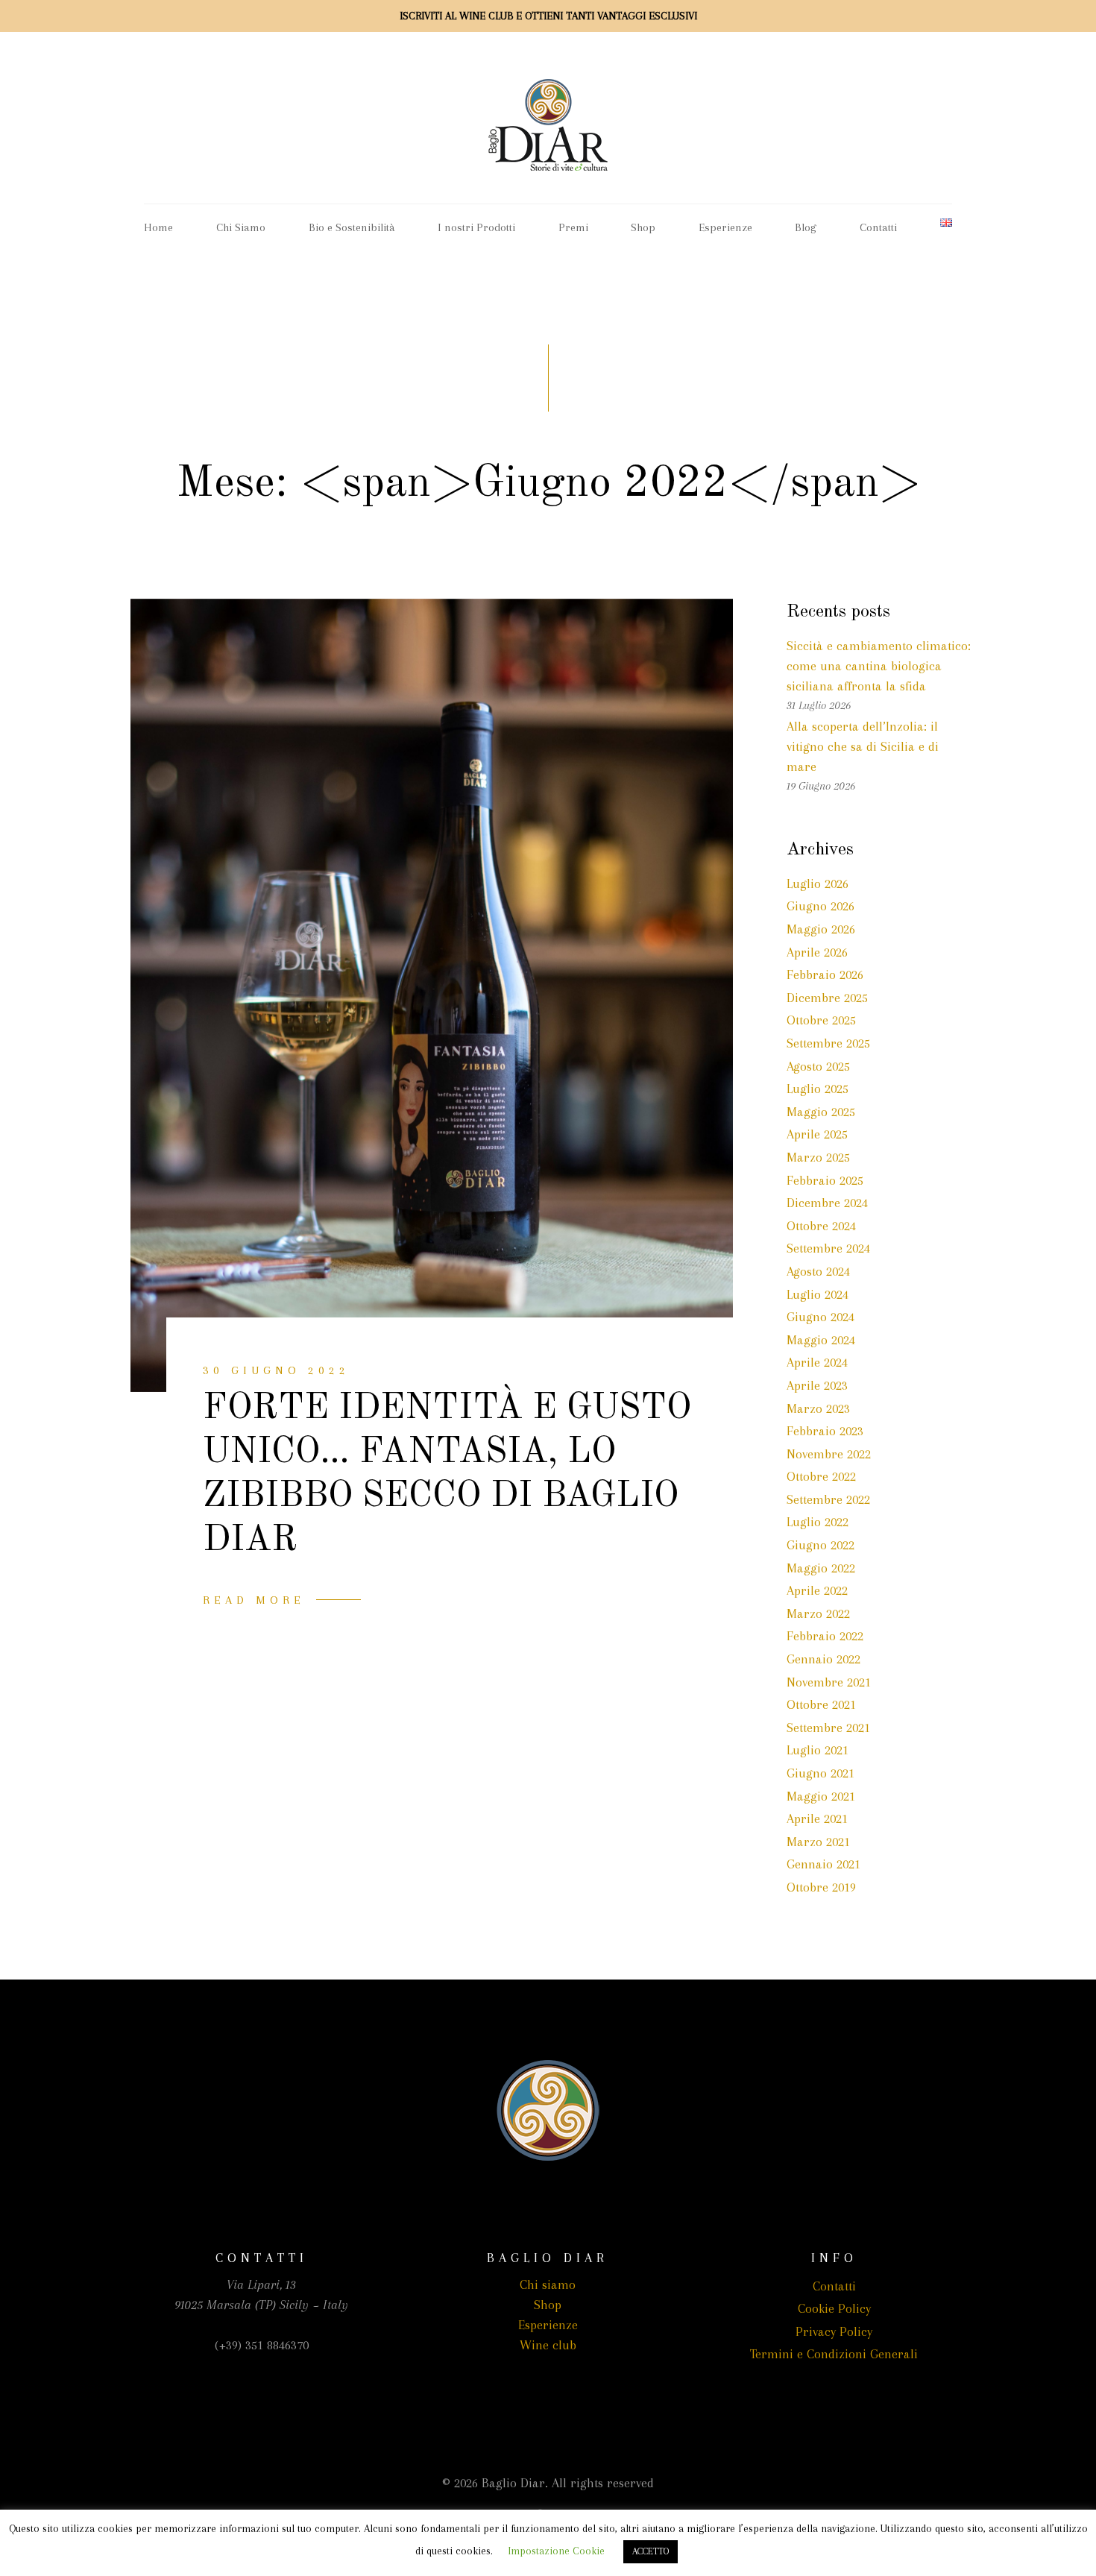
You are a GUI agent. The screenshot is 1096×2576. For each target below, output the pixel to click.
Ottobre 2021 (821, 1704)
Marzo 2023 (818, 1408)
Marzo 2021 (818, 1842)
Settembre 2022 (828, 1499)
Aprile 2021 (817, 1818)
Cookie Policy (834, 2308)
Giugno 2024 (821, 1317)
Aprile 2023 (817, 1385)
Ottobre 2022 (821, 1476)
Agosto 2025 (818, 1066)
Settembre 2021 (828, 1728)
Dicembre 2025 (827, 998)
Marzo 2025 (818, 1157)
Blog (806, 227)
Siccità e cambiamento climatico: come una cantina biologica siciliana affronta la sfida (879, 666)
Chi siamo (548, 2284)
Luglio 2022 (818, 1522)
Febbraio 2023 (825, 1431)
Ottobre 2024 (821, 1226)
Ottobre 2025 (821, 1020)
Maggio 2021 (821, 1796)
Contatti (878, 227)
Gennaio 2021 (823, 1864)
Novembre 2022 (829, 1454)
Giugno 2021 (821, 1773)
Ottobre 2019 (821, 1887)
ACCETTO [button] (651, 2551)
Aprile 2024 (817, 1362)
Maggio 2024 (821, 1340)
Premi (573, 227)
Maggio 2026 (821, 929)
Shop (643, 227)
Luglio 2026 (818, 884)
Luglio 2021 (818, 1750)
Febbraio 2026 (825, 974)
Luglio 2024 (818, 1294)
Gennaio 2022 (823, 1659)
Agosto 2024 (818, 1271)
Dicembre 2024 (827, 1203)
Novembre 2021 (829, 1682)
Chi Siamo (241, 227)
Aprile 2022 (817, 1590)
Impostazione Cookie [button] (556, 2551)
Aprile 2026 (817, 952)
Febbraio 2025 (825, 1180)
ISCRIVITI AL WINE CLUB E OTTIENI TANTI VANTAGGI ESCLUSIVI (548, 16)
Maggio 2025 (821, 1112)
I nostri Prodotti (476, 227)
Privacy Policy (834, 2331)
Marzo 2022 (818, 1613)
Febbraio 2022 (825, 1636)
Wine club (548, 2345)
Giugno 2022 (821, 1545)
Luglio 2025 (818, 1089)
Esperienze (725, 227)
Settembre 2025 (828, 1043)
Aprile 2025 (817, 1134)
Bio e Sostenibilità (352, 227)
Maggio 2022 (821, 1568)
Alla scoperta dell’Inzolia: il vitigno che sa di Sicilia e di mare (863, 746)
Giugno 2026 (821, 906)
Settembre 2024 (828, 1248)
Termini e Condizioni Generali (834, 2354)
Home (158, 227)
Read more (254, 1600)
